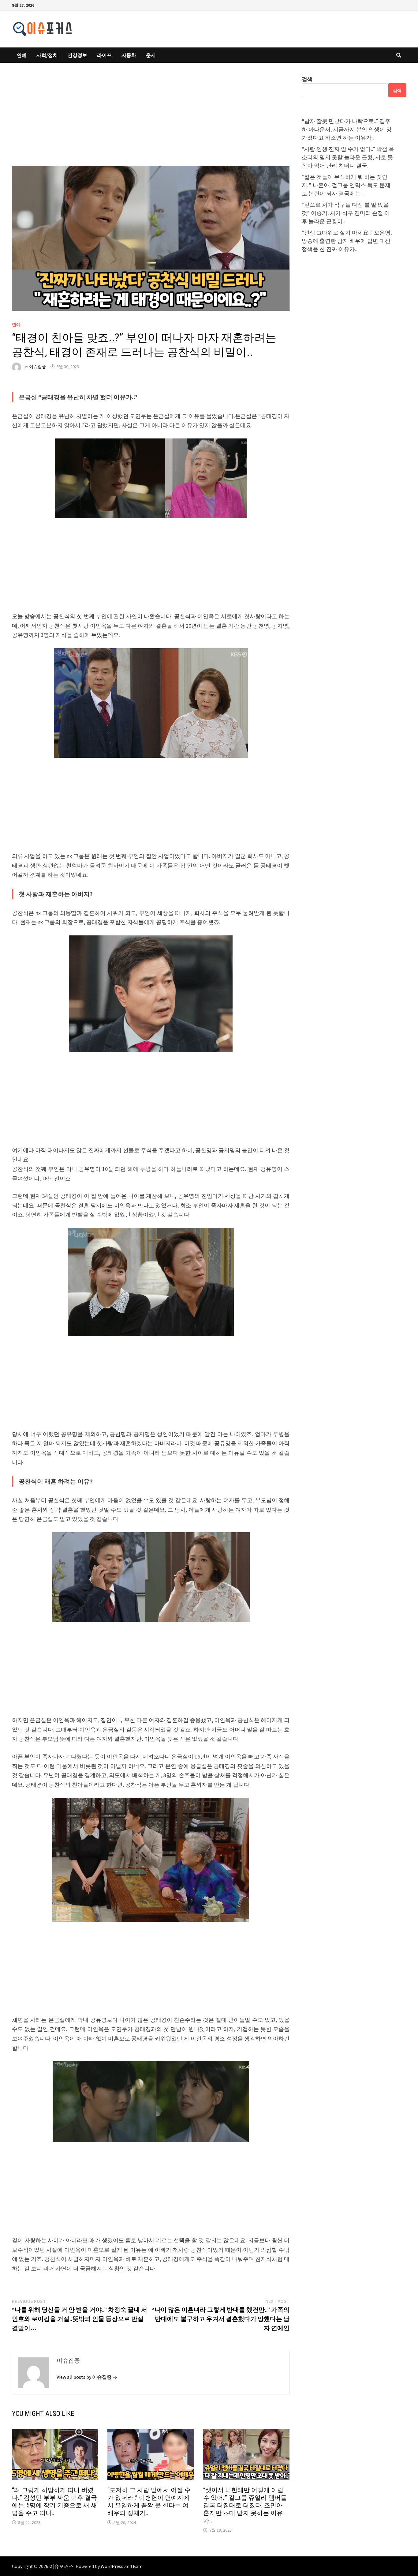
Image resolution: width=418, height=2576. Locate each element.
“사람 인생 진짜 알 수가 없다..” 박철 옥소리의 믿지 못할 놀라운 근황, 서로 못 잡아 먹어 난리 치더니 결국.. (348, 157)
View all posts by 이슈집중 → (87, 2377)
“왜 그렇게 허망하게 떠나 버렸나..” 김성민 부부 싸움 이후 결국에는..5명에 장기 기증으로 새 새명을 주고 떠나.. (54, 2501)
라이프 (104, 55)
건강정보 (77, 55)
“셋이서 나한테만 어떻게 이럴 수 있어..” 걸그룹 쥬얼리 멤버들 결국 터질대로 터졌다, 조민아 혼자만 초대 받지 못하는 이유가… (245, 2505)
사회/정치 (47, 55)
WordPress (112, 2566)
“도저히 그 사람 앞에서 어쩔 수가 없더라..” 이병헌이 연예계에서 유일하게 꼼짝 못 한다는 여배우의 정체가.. (149, 2501)
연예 (22, 55)
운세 (151, 55)
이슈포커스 (62, 2566)
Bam (138, 2566)
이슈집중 (38, 367)
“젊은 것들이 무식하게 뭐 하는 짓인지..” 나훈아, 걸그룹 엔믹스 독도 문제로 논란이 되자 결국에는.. (346, 185)
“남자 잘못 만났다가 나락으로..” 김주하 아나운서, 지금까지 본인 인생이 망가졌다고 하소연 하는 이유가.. (347, 129)
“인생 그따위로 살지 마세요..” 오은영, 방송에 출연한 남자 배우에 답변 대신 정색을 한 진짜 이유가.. (347, 241)
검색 (307, 79)
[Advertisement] (151, 120)
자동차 (129, 55)
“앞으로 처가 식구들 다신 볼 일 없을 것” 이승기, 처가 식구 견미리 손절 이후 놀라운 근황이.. (346, 213)
